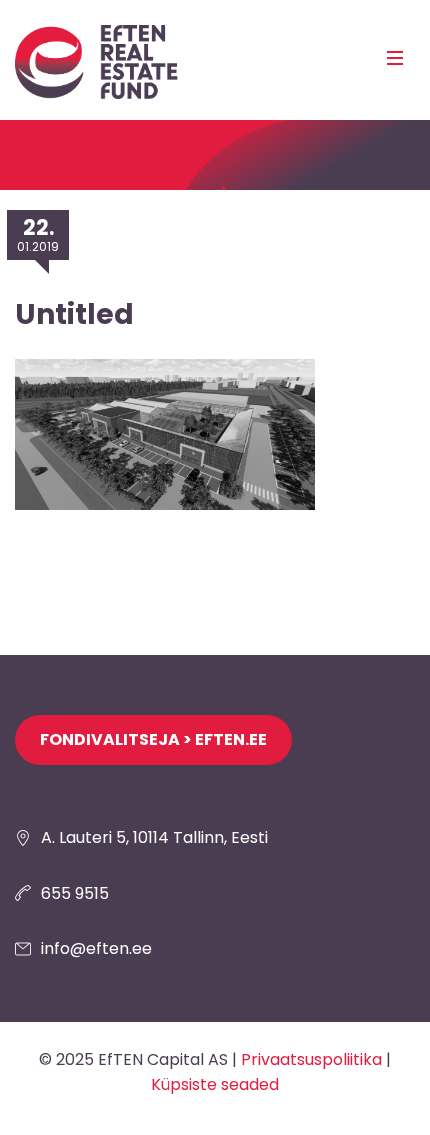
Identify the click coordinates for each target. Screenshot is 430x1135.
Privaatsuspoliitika (311, 1059)
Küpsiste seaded (215, 1084)
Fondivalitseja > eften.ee (153, 739)
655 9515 (75, 893)
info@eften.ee (96, 948)
